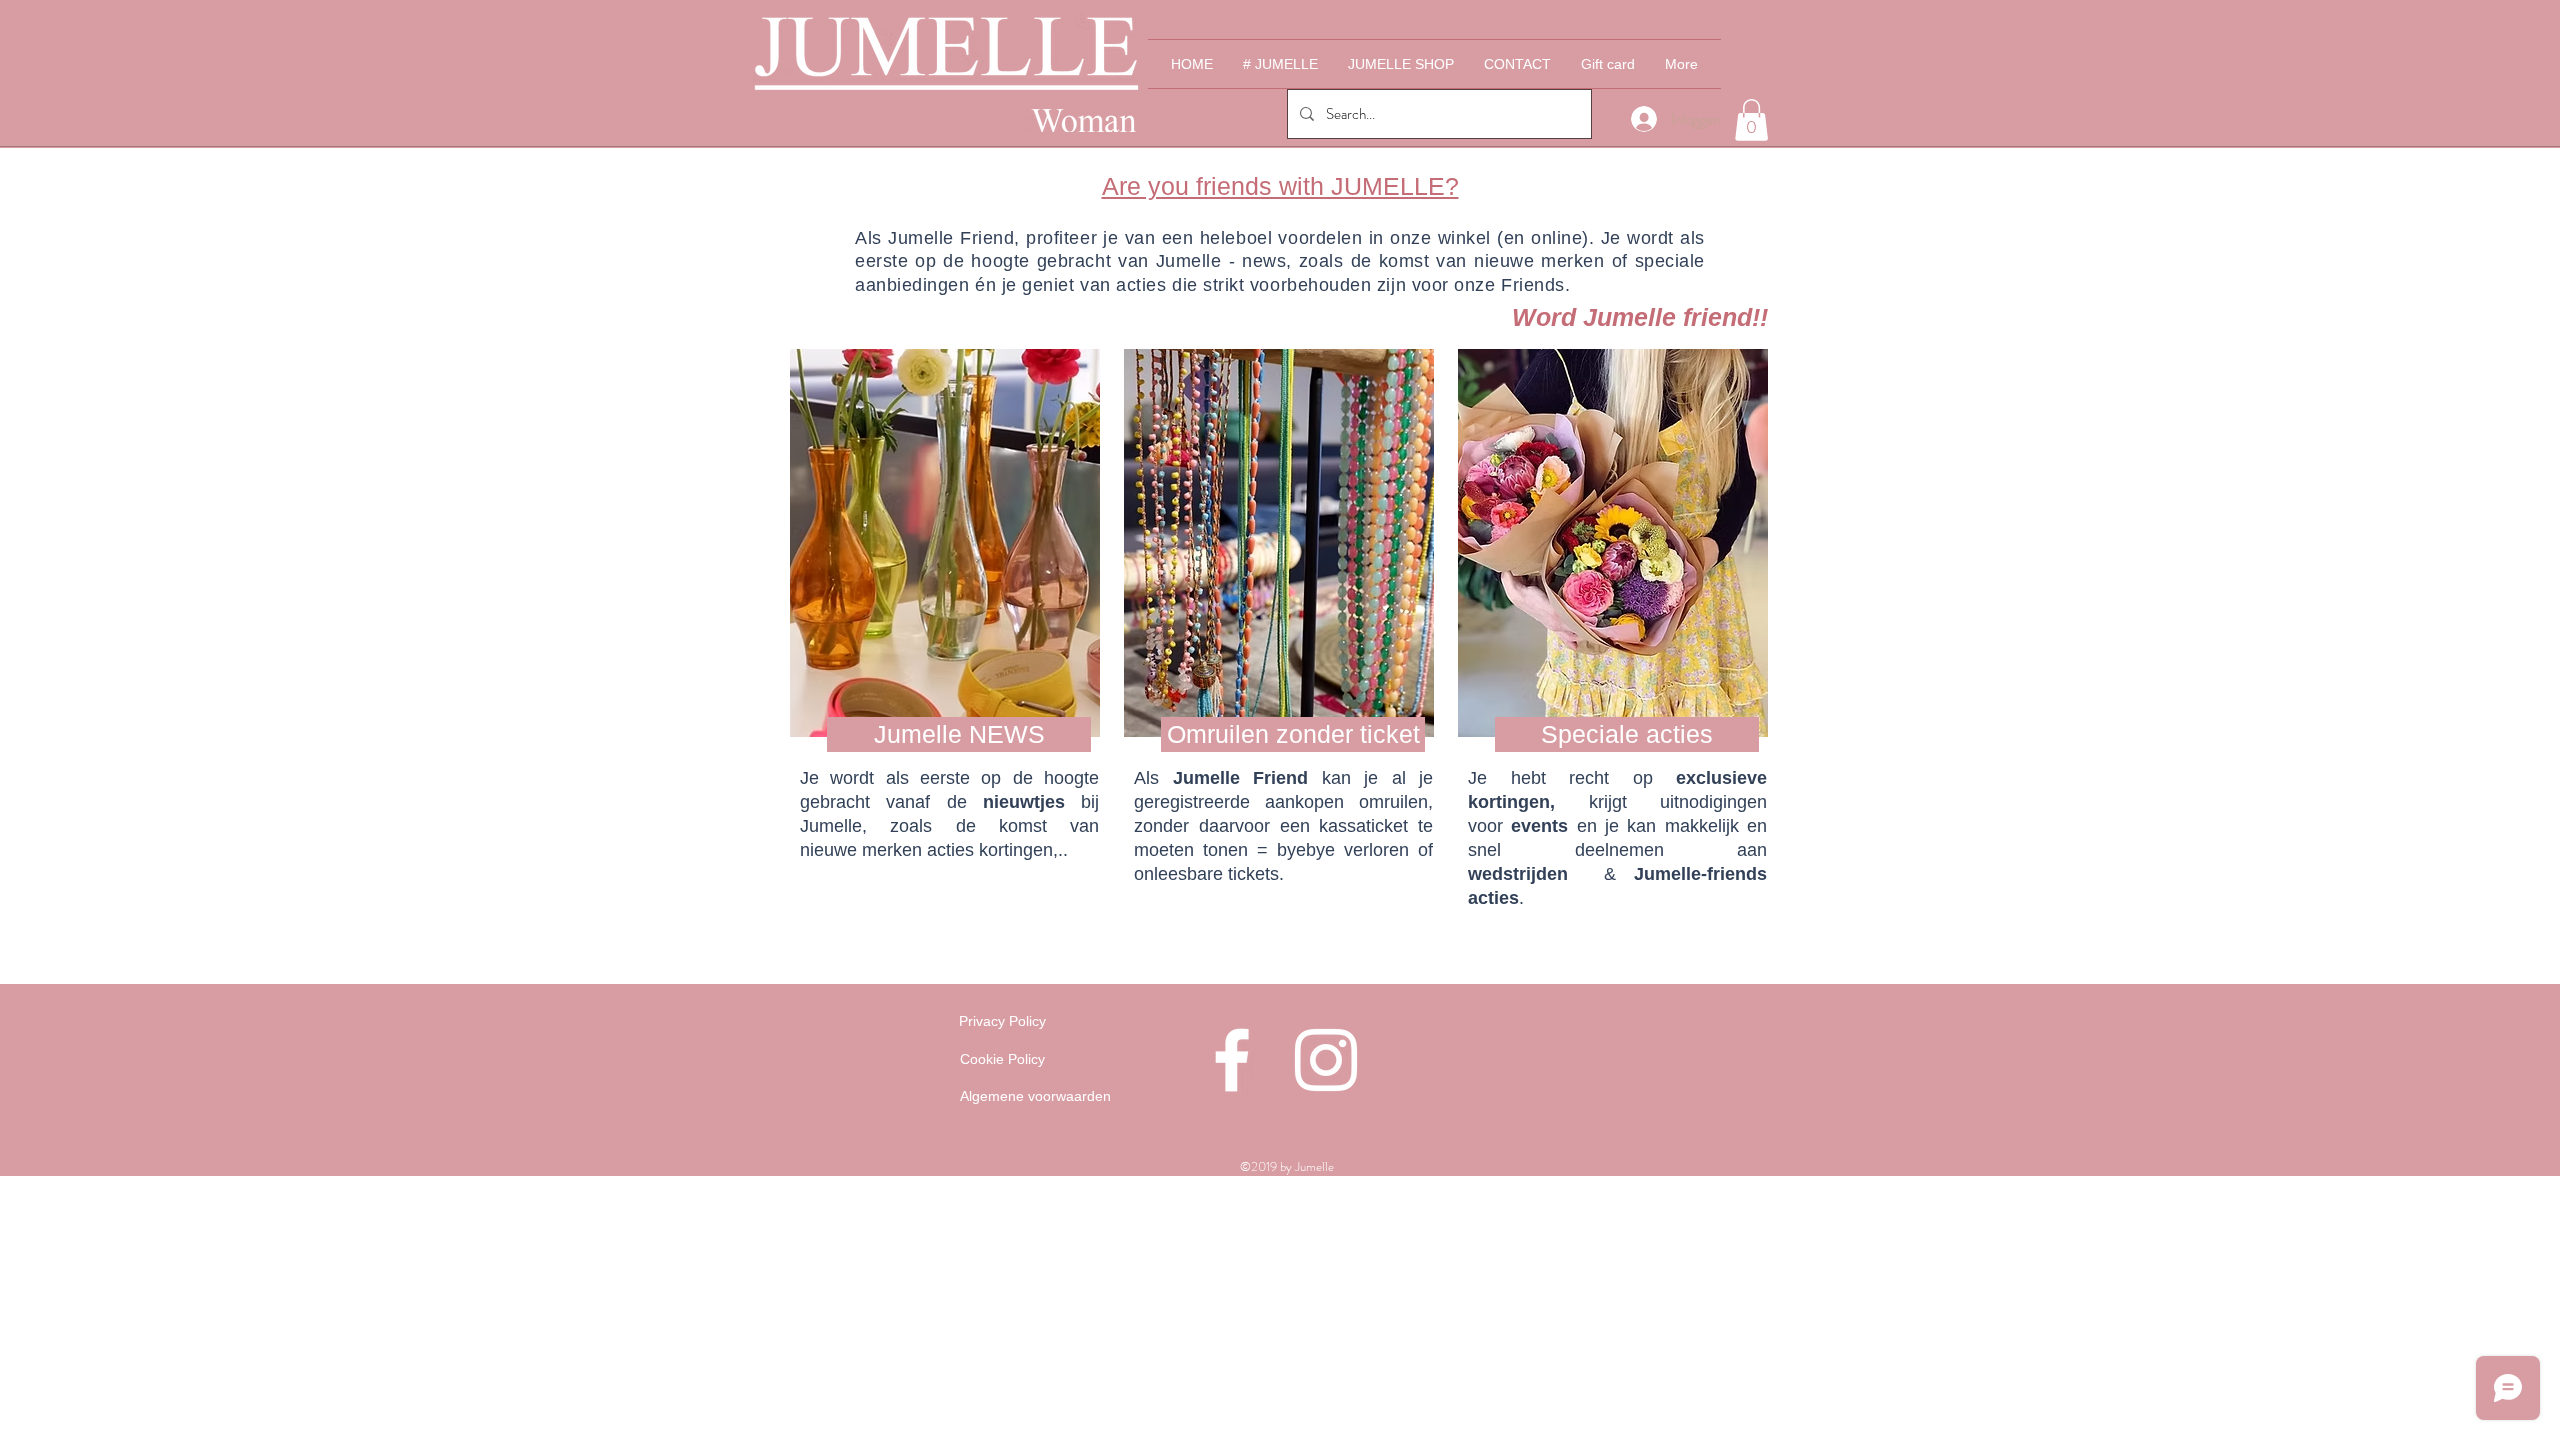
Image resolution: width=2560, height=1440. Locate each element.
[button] (1751, 120)
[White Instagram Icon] (1326, 1060)
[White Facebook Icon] (1232, 1060)
